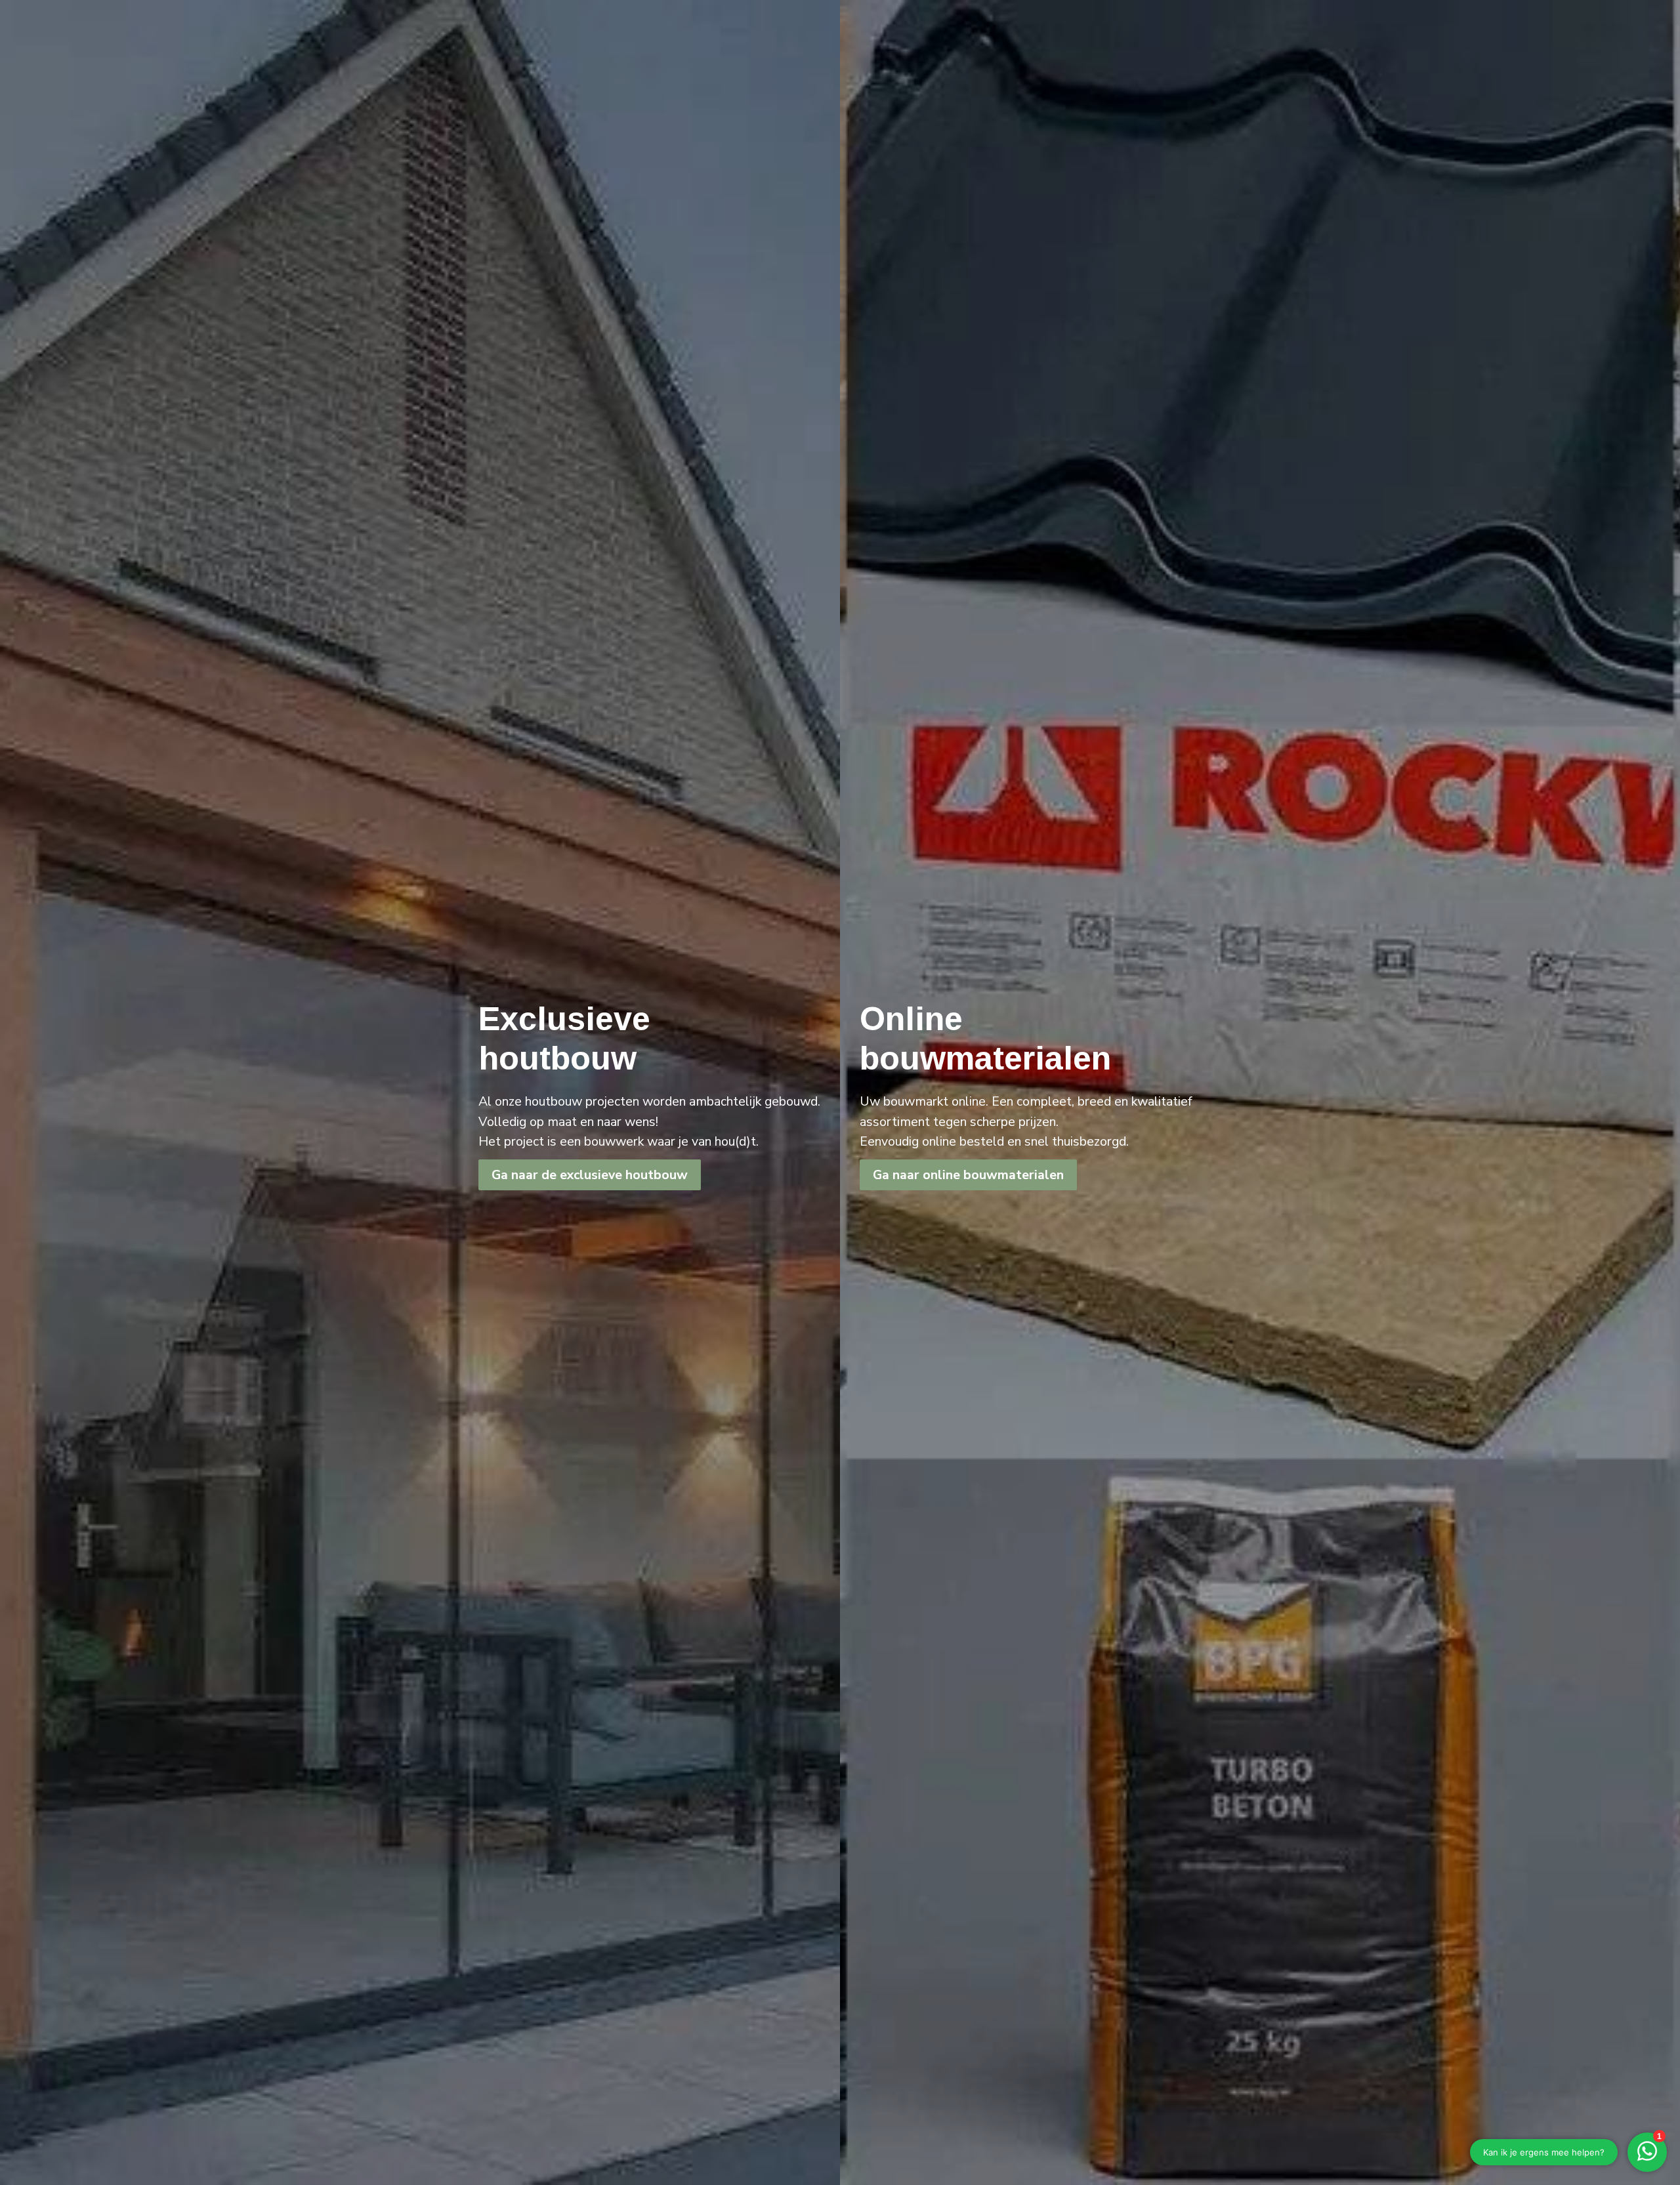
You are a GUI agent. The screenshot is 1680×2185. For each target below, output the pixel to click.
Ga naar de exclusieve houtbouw (590, 1175)
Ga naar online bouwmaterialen (968, 1175)
